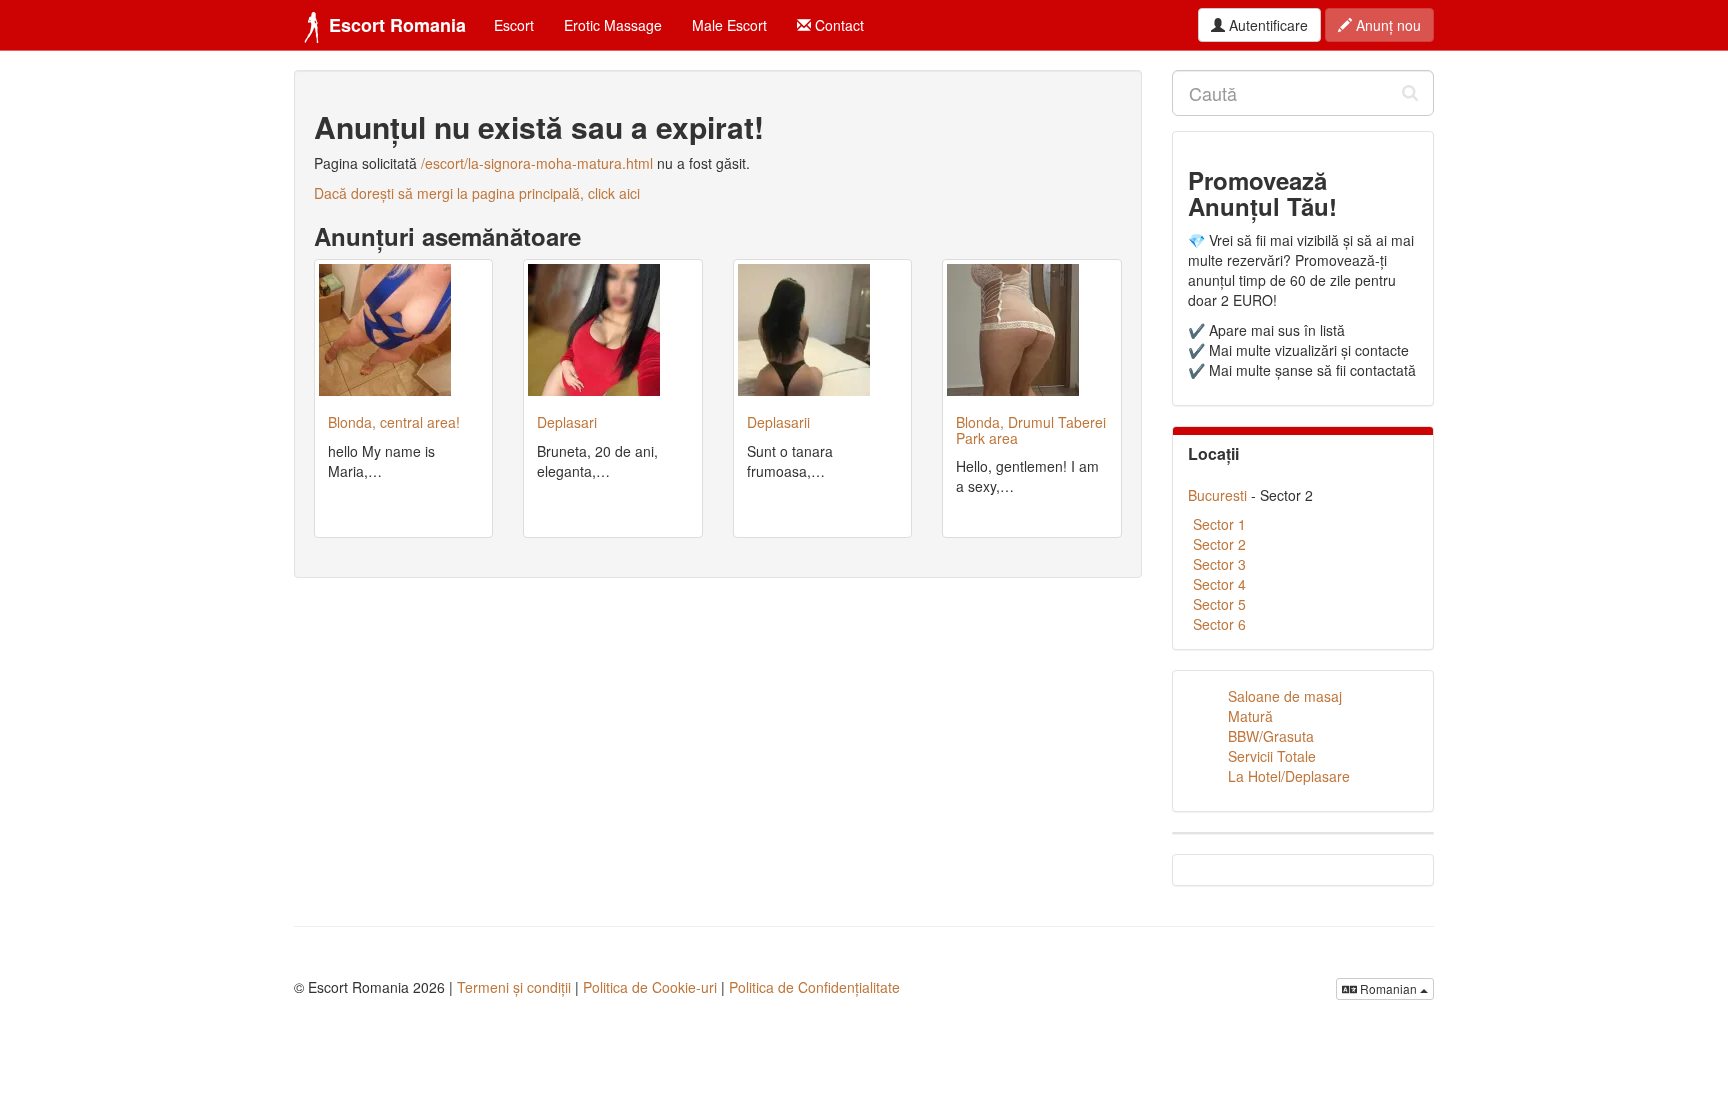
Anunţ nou (1386, 25)
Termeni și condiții (514, 987)
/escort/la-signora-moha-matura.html (537, 163)
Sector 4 (1219, 584)
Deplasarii (778, 422)
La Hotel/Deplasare (1289, 776)
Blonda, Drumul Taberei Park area (1031, 429)
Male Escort (729, 25)
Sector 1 (1219, 524)
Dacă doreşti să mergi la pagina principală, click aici (477, 193)
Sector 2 (1219, 544)
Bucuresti (1217, 495)
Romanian (1388, 988)
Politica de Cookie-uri (650, 987)
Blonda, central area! (394, 422)
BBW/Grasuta (1271, 736)
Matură (1250, 716)
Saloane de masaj (1285, 696)
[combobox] (1303, 93)
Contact (837, 25)
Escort (514, 25)
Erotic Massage (613, 25)
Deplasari (567, 422)
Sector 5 (1219, 604)
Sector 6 (1219, 624)
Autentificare (1266, 25)
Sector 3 (1219, 564)
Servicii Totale (1272, 756)
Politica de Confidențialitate (814, 987)
